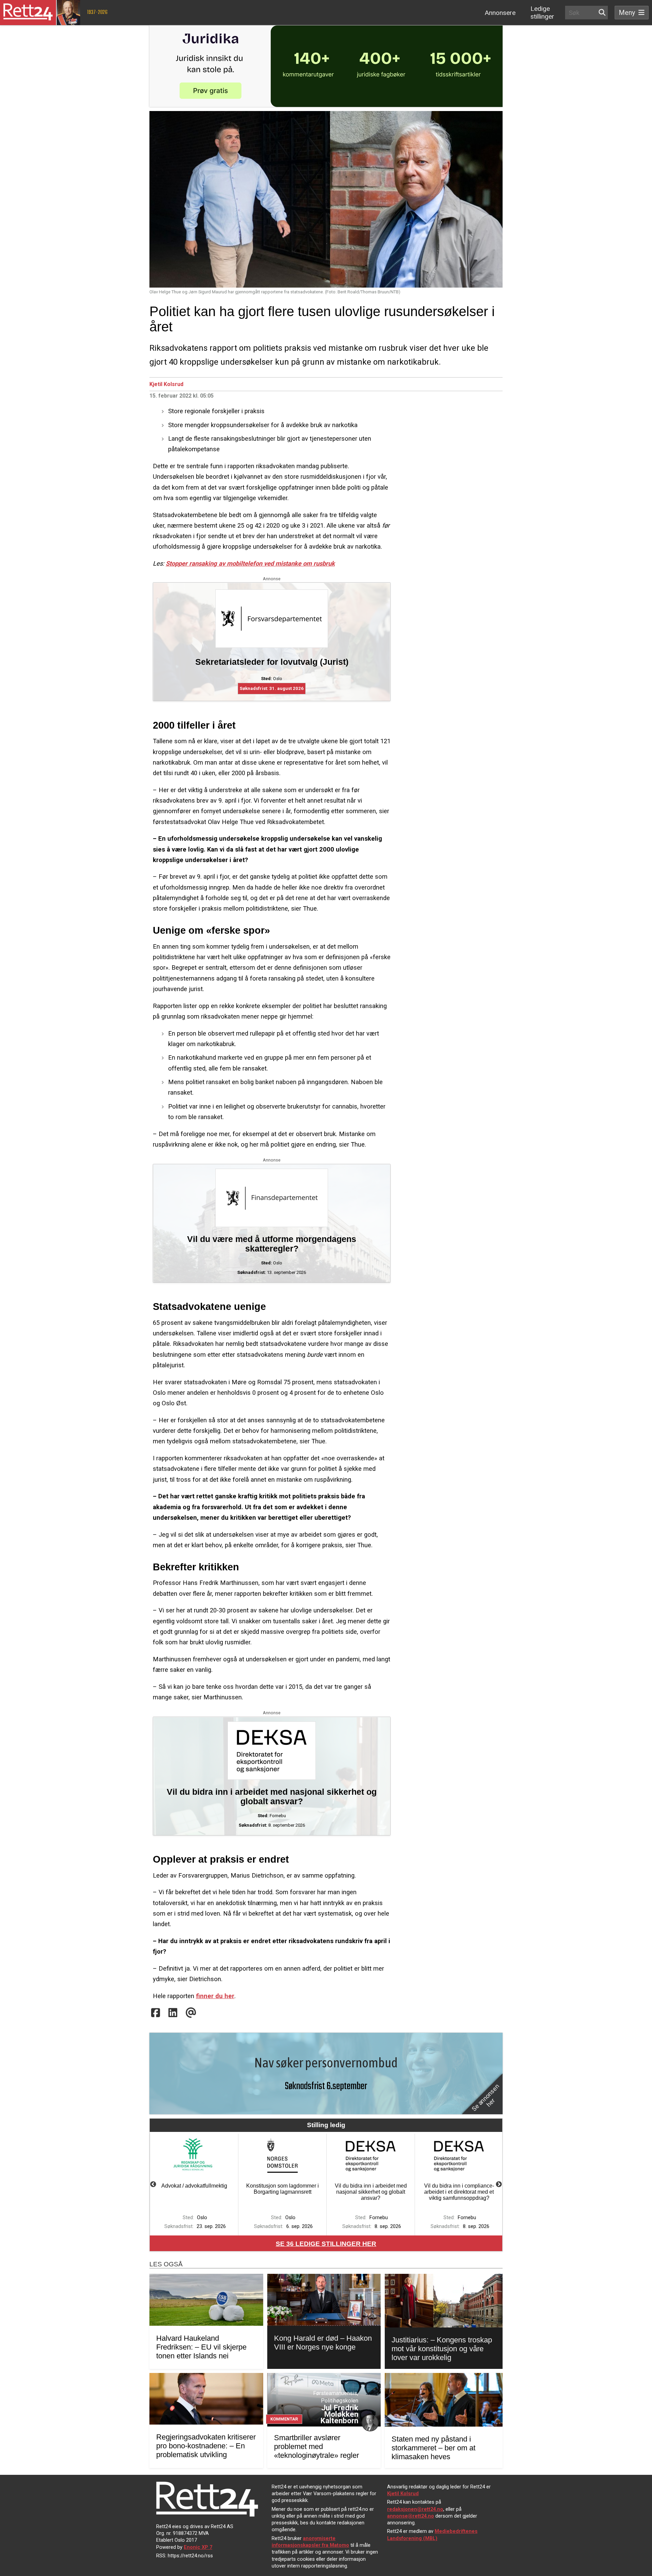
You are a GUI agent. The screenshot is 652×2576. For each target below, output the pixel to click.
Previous (153, 2185)
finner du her (215, 1996)
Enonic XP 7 (198, 2547)
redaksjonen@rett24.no (415, 2509)
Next (499, 2185)
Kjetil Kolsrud (166, 384)
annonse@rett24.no (411, 2516)
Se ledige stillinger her (326, 2244)
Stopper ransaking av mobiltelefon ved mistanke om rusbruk (250, 563)
